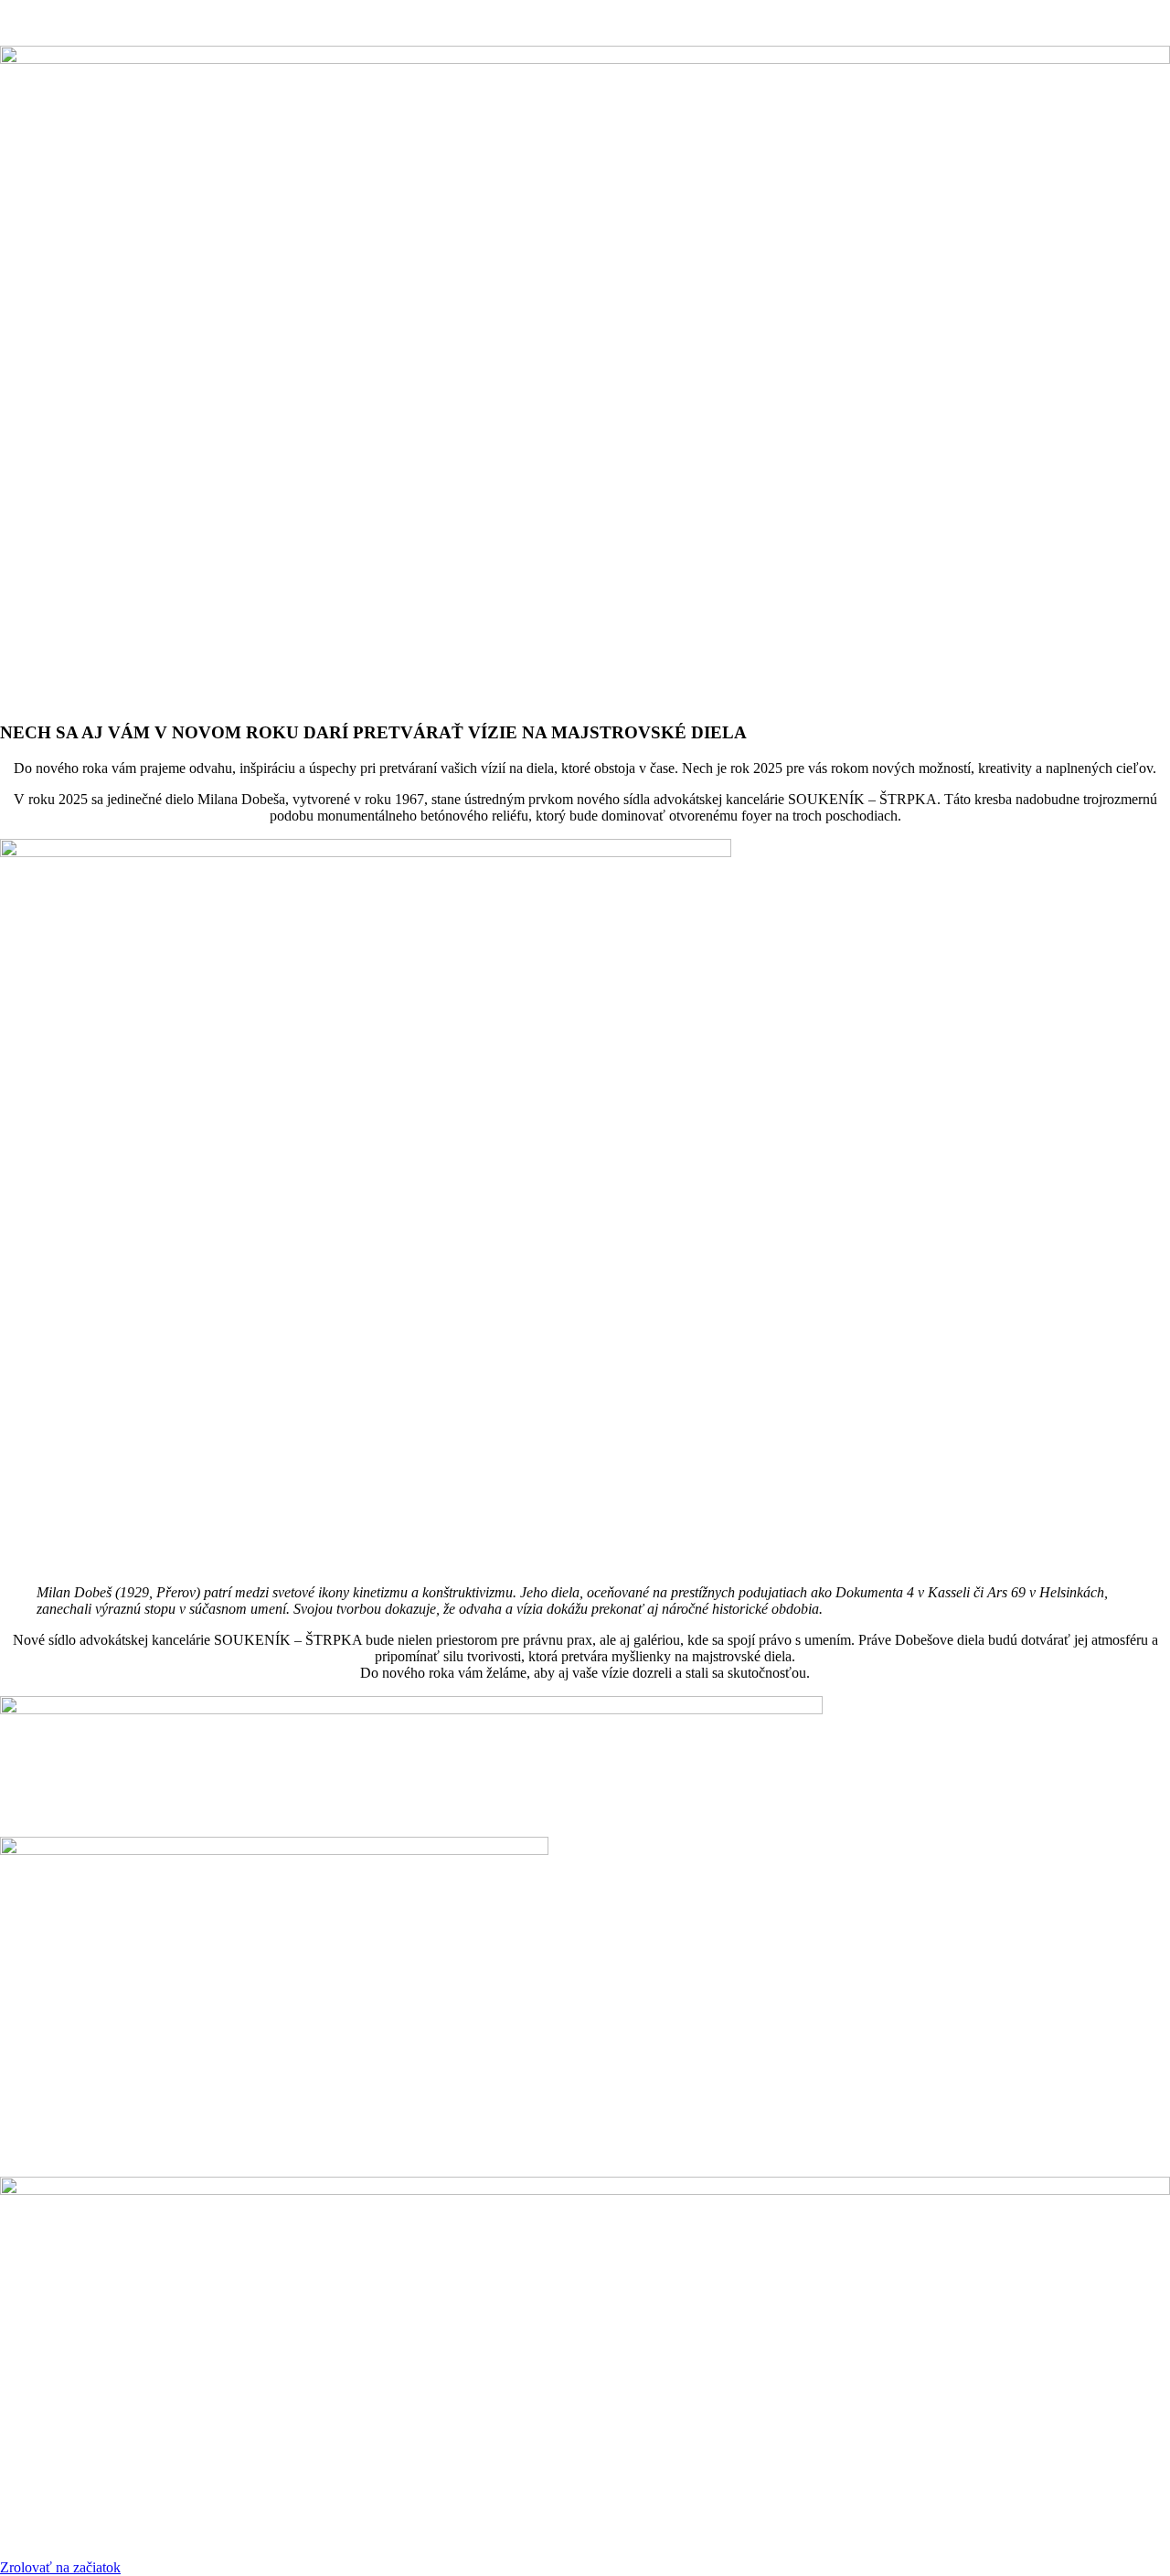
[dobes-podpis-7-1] (585, 2190)
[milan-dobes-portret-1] (366, 852)
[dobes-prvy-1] (585, 59)
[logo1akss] (411, 1709)
